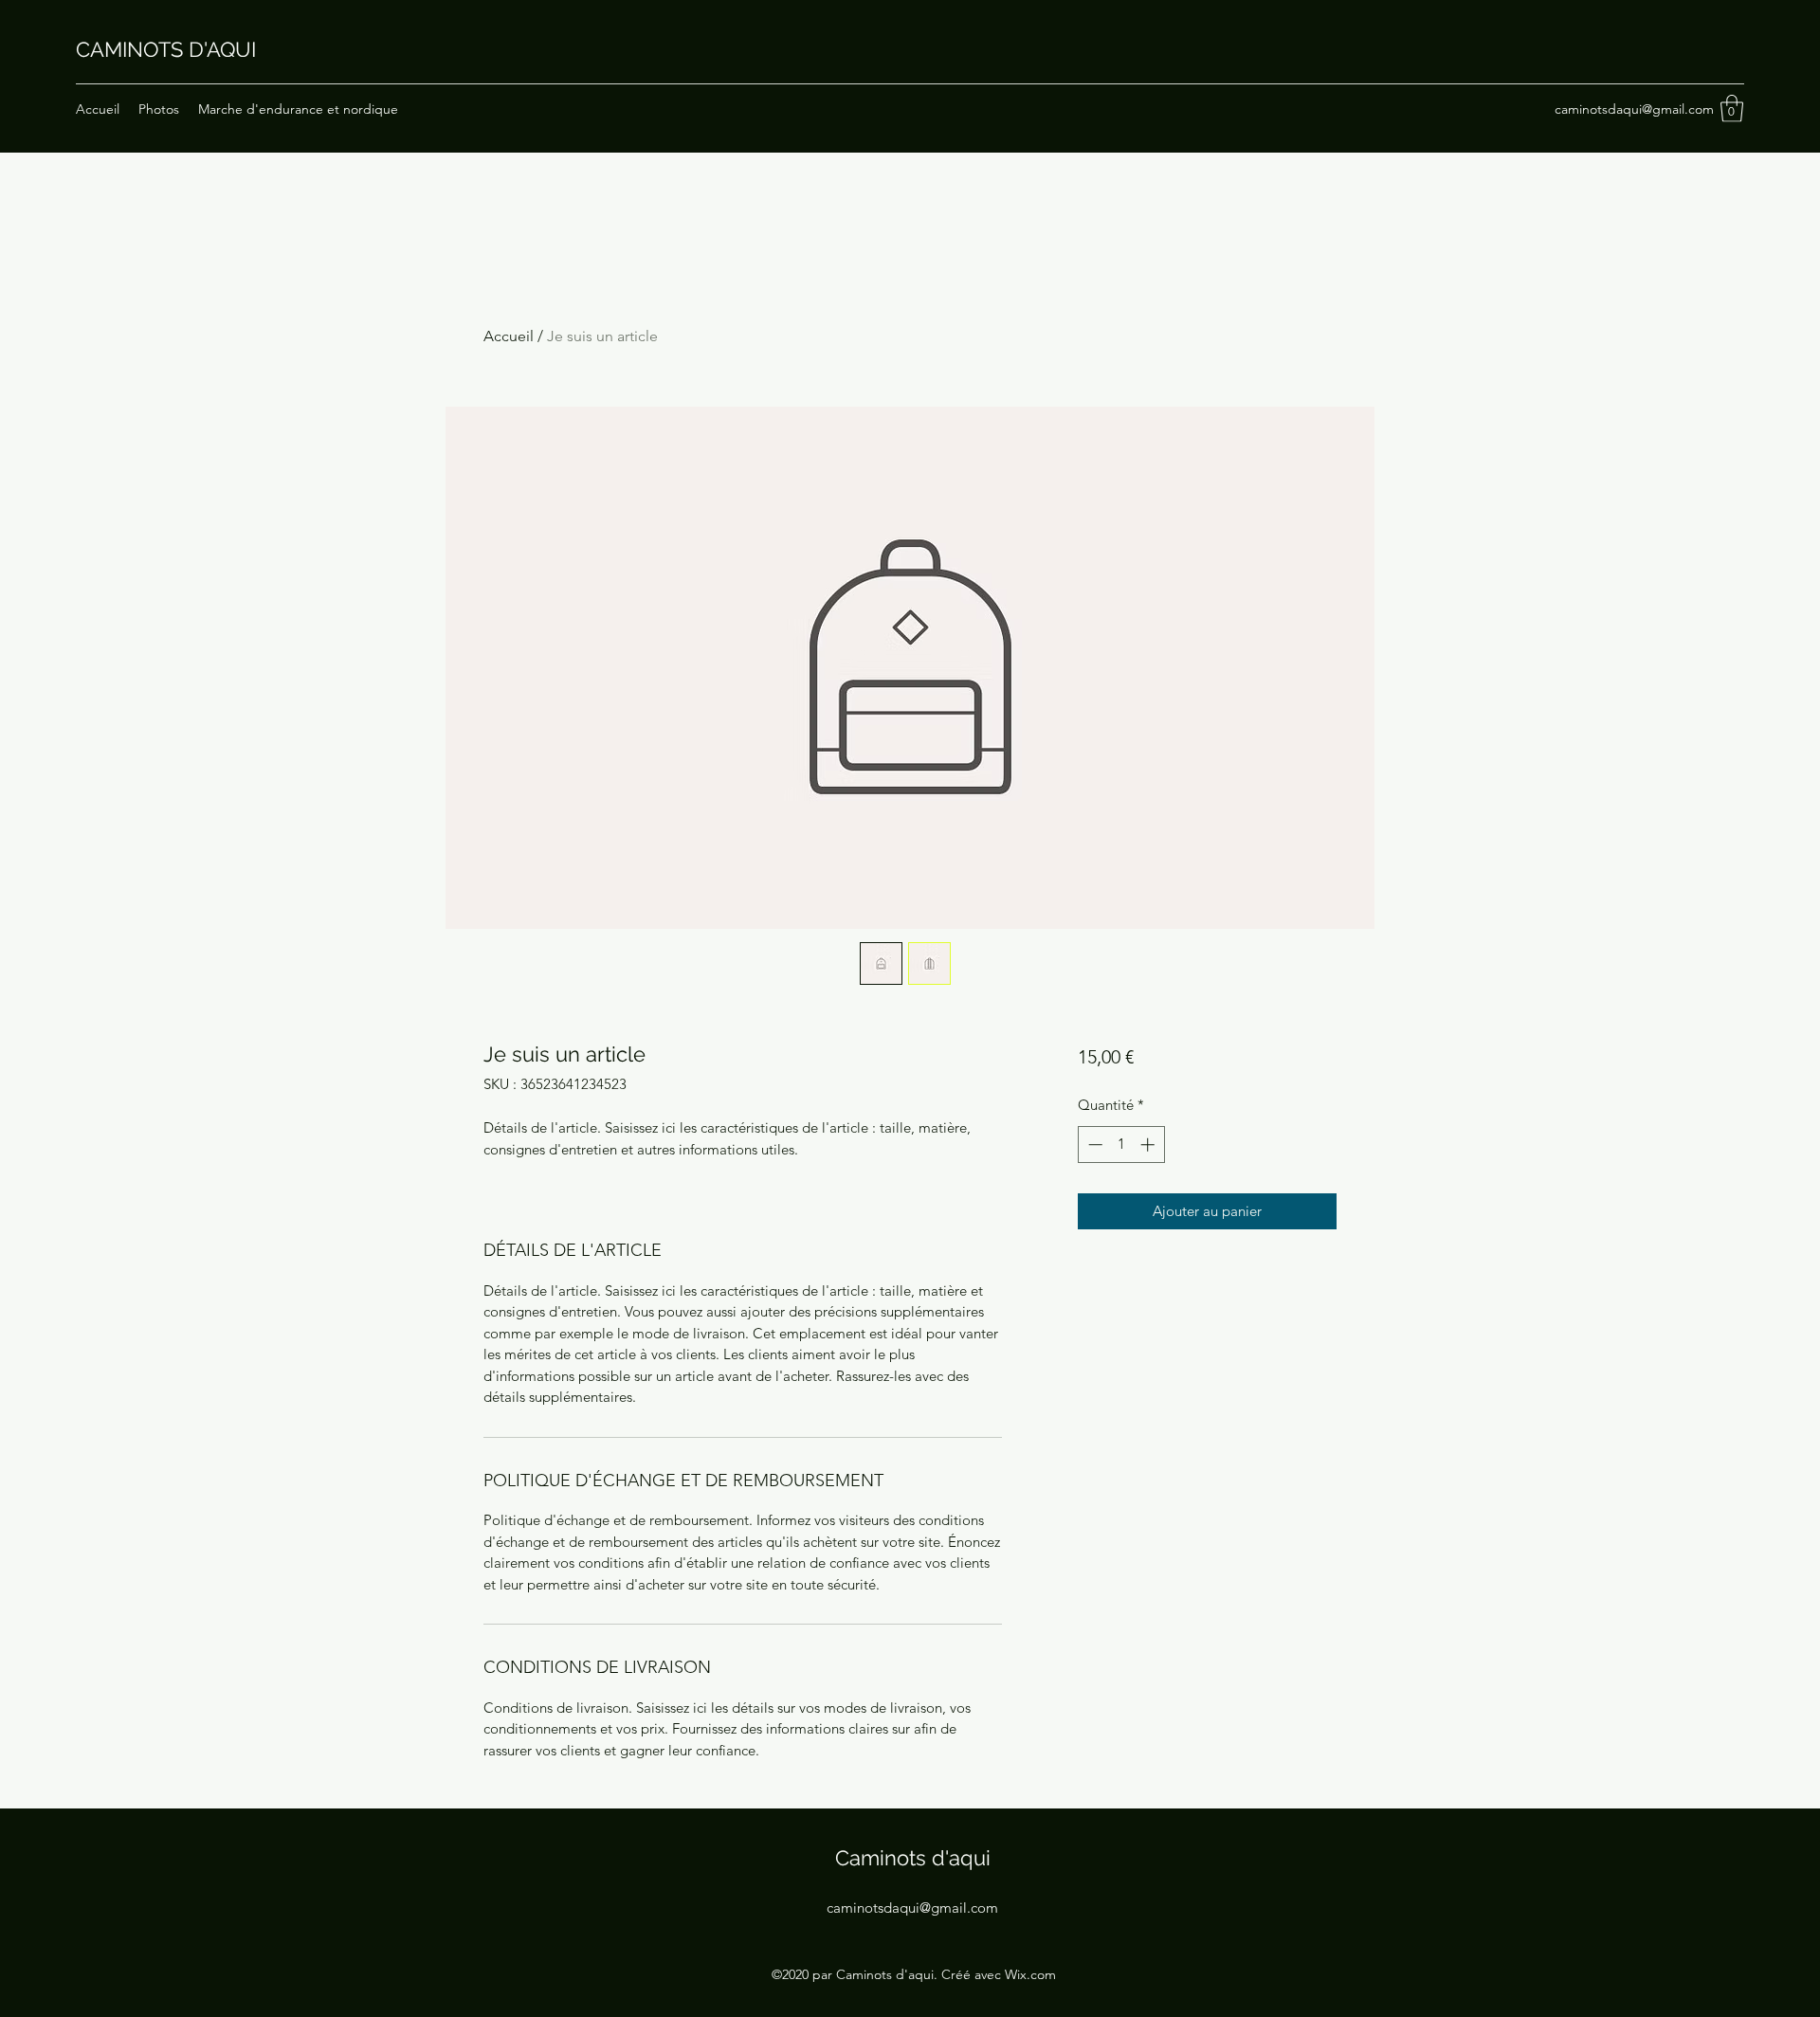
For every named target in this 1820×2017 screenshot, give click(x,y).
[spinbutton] (1121, 1145)
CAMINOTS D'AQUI (166, 49)
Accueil (509, 336)
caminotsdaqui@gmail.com (1634, 109)
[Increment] (1149, 1145)
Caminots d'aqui (913, 1858)
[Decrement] (1093, 1145)
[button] (1732, 109)
